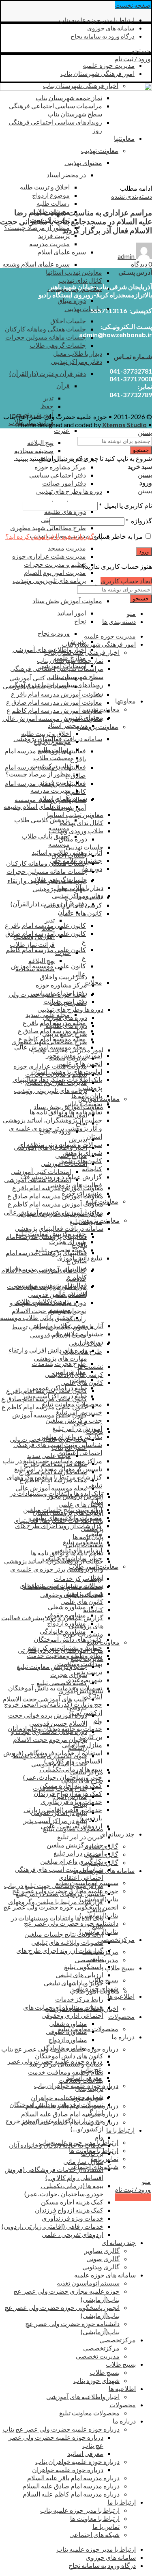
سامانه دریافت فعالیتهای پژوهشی (59, 1228)
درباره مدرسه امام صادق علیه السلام (70, 2114)
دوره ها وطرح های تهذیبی (69, 491)
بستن (145, 432)
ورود (144, 552)
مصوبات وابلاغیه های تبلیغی (67, 1942)
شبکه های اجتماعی (94, 2534)
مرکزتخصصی (101, 2348)
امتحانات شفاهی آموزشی (37, 1179)
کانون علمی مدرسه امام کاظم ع (44, 1407)
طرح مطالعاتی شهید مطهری (48, 528)
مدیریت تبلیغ (87, 1658)
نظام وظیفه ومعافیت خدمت (64, 1655)
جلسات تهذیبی (83, 309)
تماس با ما (105, 2158)
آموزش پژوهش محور (75, 1496)
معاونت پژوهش (98, 726)
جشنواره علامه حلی (77, 1334)
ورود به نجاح (54, 633)
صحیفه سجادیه (34, 450)
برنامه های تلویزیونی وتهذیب (49, 580)
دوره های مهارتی (65, 1017)
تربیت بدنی (88, 1672)
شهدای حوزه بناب (96, 2380)
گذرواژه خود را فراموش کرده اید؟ (50, 536)
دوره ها (94, 1342)
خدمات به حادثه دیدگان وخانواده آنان (56, 2145)
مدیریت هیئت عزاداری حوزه (49, 556)
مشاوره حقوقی (66, 2031)
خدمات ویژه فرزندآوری (71, 1801)
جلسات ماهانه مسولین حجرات (46, 337)
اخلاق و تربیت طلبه (45, 187)
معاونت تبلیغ (103, 1642)
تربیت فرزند (54, 235)
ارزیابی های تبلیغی (79, 1975)
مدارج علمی (71, 1155)
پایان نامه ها (88, 1536)
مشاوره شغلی (67, 1607)
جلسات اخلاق (68, 321)
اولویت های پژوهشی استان (68, 1512)
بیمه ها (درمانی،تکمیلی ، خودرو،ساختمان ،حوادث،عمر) (63, 1773)
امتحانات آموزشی (64, 1163)
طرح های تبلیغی (82, 1780)
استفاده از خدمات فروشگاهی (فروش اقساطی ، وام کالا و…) (54, 2173)
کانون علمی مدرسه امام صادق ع (44, 1399)
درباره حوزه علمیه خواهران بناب (77, 2461)
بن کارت (91, 1736)
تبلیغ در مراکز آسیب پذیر (55, 1820)
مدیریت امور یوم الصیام (55, 572)
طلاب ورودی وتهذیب (76, 831)
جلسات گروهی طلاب (58, 345)
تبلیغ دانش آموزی (81, 1691)
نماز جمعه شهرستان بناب (70, 660)
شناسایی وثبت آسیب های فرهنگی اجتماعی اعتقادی (59, 1873)
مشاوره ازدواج (66, 1623)
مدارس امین (71, 1796)
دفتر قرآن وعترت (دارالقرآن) (48, 373)
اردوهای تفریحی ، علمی (73, 2234)
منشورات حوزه (83, 1634)
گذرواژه (139, 521)
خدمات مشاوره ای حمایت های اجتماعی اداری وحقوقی (62, 1590)
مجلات (94, 1431)
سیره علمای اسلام (62, 252)
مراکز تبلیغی (87, 1772)
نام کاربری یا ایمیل (125, 505)
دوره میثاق (72, 300)
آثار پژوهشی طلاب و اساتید (68, 1326)
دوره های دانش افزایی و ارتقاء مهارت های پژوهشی (47, 885)
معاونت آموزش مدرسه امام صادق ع (54, 702)
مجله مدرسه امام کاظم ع (53, 1480)
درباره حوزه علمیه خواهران (66, 2098)
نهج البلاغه (40, 442)
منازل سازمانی (83, 2161)
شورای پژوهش (83, 1593)
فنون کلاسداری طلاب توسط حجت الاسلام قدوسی (49, 1331)
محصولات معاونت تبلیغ (88, 2029)
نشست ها (90, 1366)
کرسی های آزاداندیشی (74, 1374)
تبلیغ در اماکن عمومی (59, 1812)
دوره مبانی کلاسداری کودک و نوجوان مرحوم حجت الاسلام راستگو (48, 1311)
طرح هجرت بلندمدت (59, 1363)
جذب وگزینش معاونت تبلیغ (52, 1666)
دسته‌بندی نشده (132, 196)
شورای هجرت (67, 1242)
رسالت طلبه (53, 203)
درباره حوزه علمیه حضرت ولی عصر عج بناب (61, 2429)
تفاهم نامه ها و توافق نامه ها (67, 1553)
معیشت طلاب (52, 758)
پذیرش (78, 1139)
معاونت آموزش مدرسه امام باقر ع (57, 694)
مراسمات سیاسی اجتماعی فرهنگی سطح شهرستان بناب (57, 672)
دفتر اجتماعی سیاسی (58, 475)
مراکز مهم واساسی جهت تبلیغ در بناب (54, 1885)
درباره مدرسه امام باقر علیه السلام (73, 2478)
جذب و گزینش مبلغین (75, 1845)
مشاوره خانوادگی (64, 2048)
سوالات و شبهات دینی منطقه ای (61, 1585)
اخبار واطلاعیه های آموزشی (50, 1147)
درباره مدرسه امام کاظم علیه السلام (71, 2494)
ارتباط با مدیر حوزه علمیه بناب (80, 2510)
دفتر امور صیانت (64, 483)
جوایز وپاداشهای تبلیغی (74, 1983)
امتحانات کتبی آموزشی (40, 678)
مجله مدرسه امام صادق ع (53, 1472)
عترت (62, 430)
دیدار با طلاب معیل (78, 353)
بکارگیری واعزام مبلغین (72, 1861)
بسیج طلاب (103, 1980)
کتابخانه (92, 1169)
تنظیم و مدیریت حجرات (55, 564)
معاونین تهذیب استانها (74, 272)
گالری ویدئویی (101, 2267)
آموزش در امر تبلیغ (77, 1428)
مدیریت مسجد (67, 548)
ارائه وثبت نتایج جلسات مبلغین (64, 1934)
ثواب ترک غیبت (51, 766)
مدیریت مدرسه (49, 244)
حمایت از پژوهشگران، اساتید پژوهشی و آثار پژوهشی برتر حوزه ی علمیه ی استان (54, 1569)
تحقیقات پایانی (85, 1545)
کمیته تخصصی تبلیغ (62, 1683)
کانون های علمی (81, 913)
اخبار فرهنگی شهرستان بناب (82, 652)
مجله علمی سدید (49, 1455)
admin (126, 256)
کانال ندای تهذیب (80, 280)
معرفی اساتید (85, 2453)
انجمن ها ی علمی (81, 1504)
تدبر (48, 398)
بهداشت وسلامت (81, 2080)
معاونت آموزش (99, 1098)
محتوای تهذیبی (85, 717)
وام (98, 1720)
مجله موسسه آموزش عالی (51, 1488)
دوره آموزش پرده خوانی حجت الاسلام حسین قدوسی (46, 1290)
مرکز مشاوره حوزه (60, 467)
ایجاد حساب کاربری (126, 581)
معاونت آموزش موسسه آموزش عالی (52, 718)
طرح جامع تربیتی (65, 1033)
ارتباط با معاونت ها (95, 2518)
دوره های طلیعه (65, 511)
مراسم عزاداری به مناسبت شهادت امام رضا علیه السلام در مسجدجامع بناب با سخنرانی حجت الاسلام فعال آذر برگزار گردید (76, 221)
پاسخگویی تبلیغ (84, 1966)
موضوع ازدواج (51, 195)
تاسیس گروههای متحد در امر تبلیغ (59, 1893)
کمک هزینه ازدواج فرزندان (69, 2210)
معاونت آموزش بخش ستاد (67, 601)
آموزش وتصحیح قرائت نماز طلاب (32, 940)
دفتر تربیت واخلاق (63, 977)
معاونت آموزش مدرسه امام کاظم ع (54, 710)
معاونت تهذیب (101, 709)
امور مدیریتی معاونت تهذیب (67, 1050)
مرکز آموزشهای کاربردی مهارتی (61, 1650)
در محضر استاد (67, 725)
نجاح (80, 621)
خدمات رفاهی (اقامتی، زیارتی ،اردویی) (52, 2226)
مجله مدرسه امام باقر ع (56, 1463)
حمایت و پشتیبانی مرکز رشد (66, 2064)
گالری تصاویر (102, 2250)
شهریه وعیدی (85, 2096)
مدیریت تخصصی (98, 2356)
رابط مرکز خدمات (78, 1578)
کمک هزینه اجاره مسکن (72, 2202)
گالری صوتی (103, 2259)
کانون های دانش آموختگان (68, 1639)
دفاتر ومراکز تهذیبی (76, 361)
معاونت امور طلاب (95, 1991)
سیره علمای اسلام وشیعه (36, 264)
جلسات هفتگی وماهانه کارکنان (45, 329)
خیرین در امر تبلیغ (80, 1837)
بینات (80, 1804)
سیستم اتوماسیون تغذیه (88, 2283)
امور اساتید (72, 613)
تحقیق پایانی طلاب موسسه (35, 1317)
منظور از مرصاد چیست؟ (37, 227)
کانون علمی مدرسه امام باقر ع (47, 1390)
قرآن (63, 386)
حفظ (47, 406)
